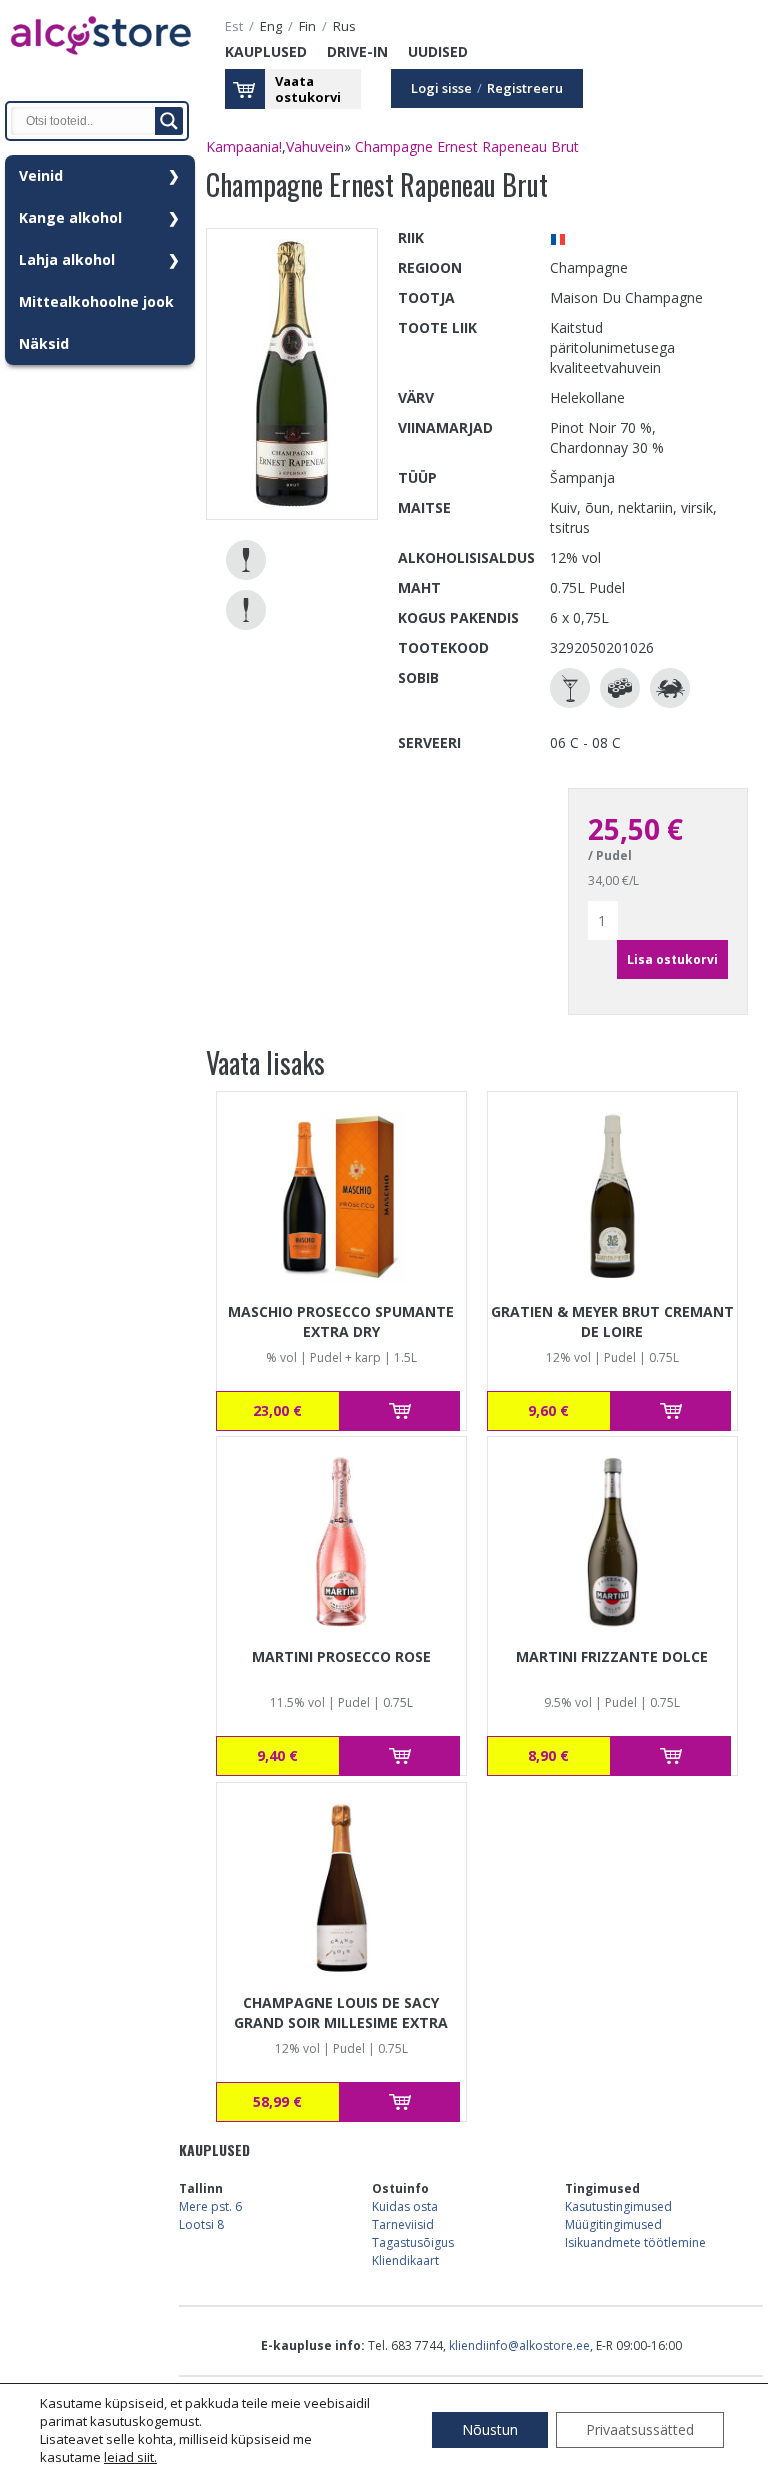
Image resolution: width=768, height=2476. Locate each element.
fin (307, 26)
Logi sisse (441, 88)
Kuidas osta (405, 2206)
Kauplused (266, 51)
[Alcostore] (100, 65)
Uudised (438, 51)
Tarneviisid (403, 2224)
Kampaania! (244, 146)
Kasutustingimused (618, 2206)
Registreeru (525, 88)
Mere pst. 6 (210, 2206)
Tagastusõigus (413, 2242)
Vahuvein (315, 146)
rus (344, 26)
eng (271, 26)
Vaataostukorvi (308, 89)
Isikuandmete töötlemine (635, 2242)
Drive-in (357, 51)
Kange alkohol (70, 217)
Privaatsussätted (640, 2429)
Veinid (41, 175)
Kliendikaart (405, 2260)
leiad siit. (130, 2457)
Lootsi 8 (201, 2224)
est (234, 26)
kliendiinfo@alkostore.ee (519, 2345)
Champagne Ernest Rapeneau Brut (467, 146)
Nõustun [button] (490, 2429)
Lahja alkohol (67, 259)
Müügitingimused (613, 2224)
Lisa (400, 1411)
